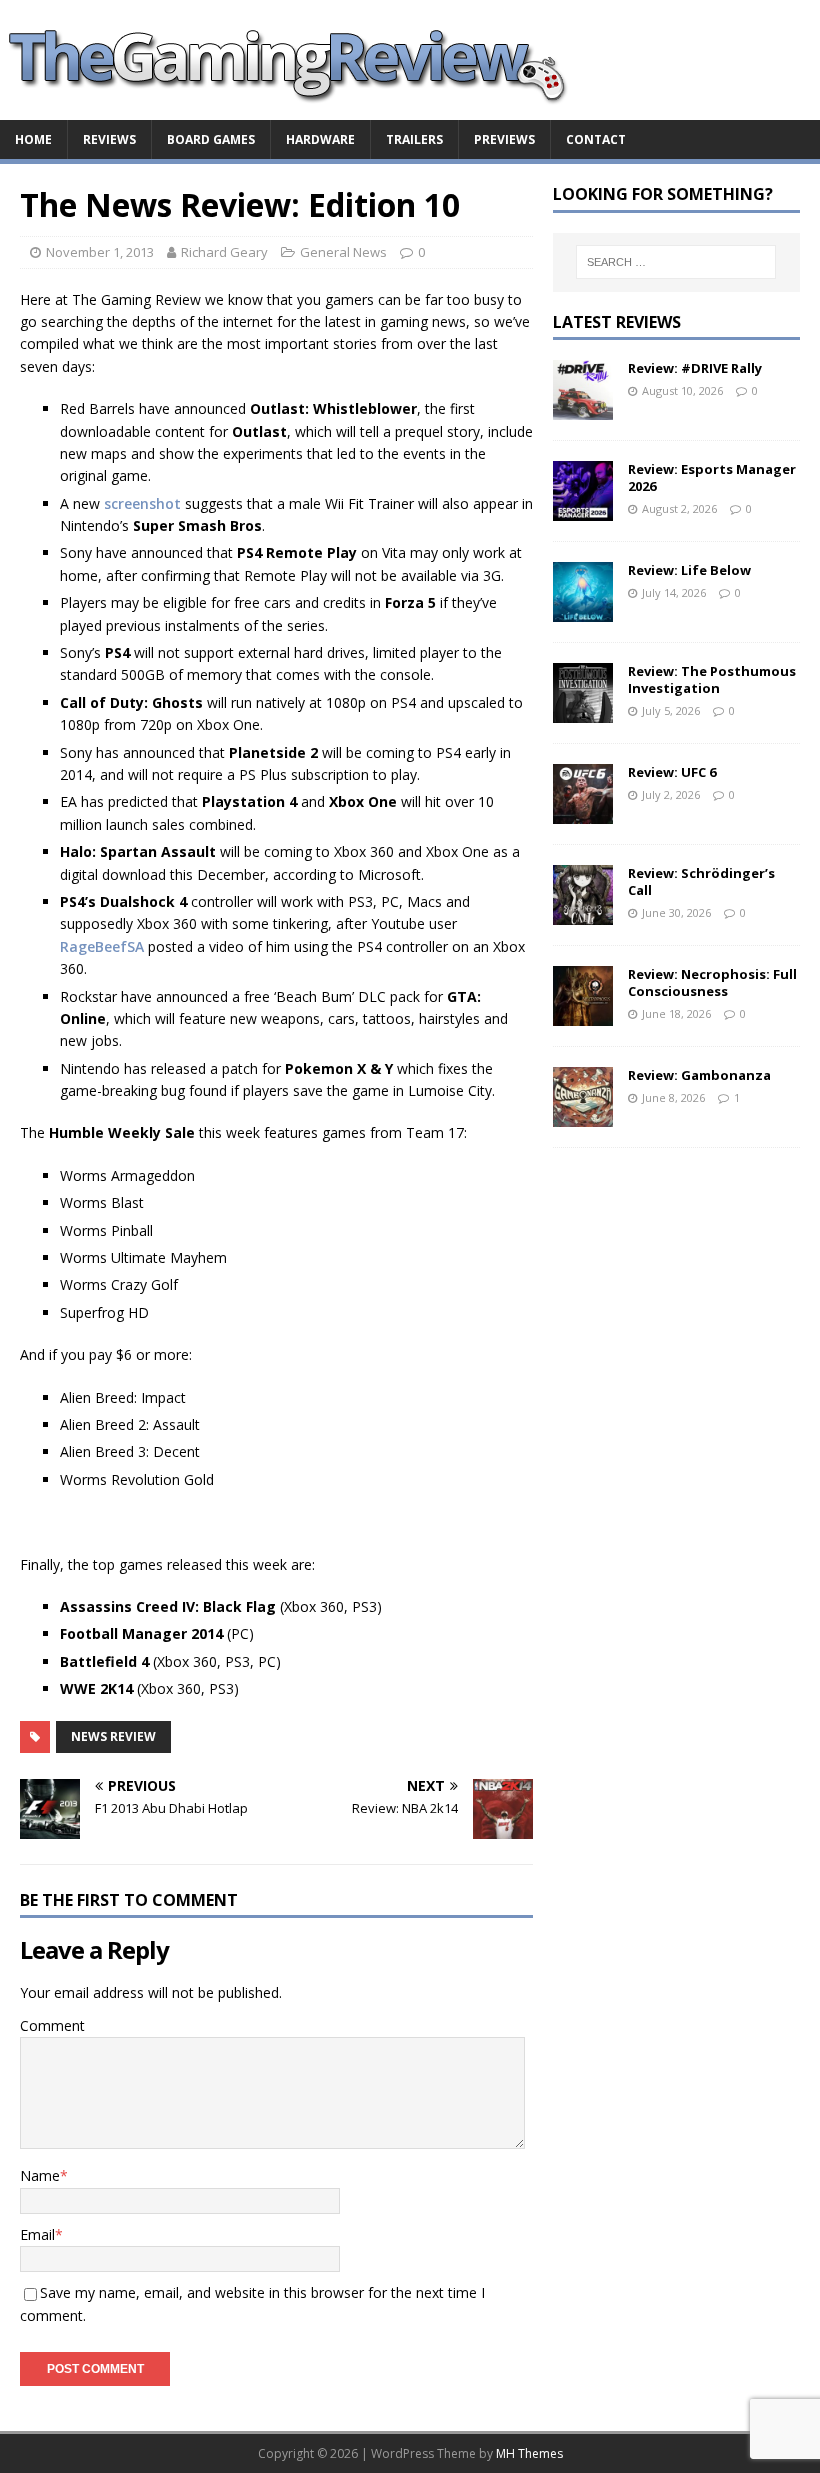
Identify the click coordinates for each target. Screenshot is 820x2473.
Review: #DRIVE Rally (695, 368)
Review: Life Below (689, 570)
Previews (504, 139)
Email (37, 2234)
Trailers (414, 139)
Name (40, 2175)
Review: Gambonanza (699, 1075)
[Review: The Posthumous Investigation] (583, 711)
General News (343, 252)
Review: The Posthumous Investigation (712, 679)
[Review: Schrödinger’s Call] (583, 913)
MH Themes (529, 2453)
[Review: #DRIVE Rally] (583, 408)
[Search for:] (676, 262)
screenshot (142, 503)
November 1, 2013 (100, 252)
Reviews (109, 139)
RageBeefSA (102, 946)
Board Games (211, 139)
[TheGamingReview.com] (300, 108)
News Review (113, 1736)
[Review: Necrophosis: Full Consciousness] (583, 1014)
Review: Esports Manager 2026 (712, 477)
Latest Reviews (617, 322)
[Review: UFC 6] (583, 812)
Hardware (320, 139)
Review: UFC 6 (672, 772)
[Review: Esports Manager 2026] (583, 509)
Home (33, 139)
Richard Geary (224, 252)
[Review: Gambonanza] (583, 1115)
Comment (52, 2025)
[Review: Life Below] (583, 610)
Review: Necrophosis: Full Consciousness (712, 982)
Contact (596, 139)
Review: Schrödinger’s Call (701, 881)
